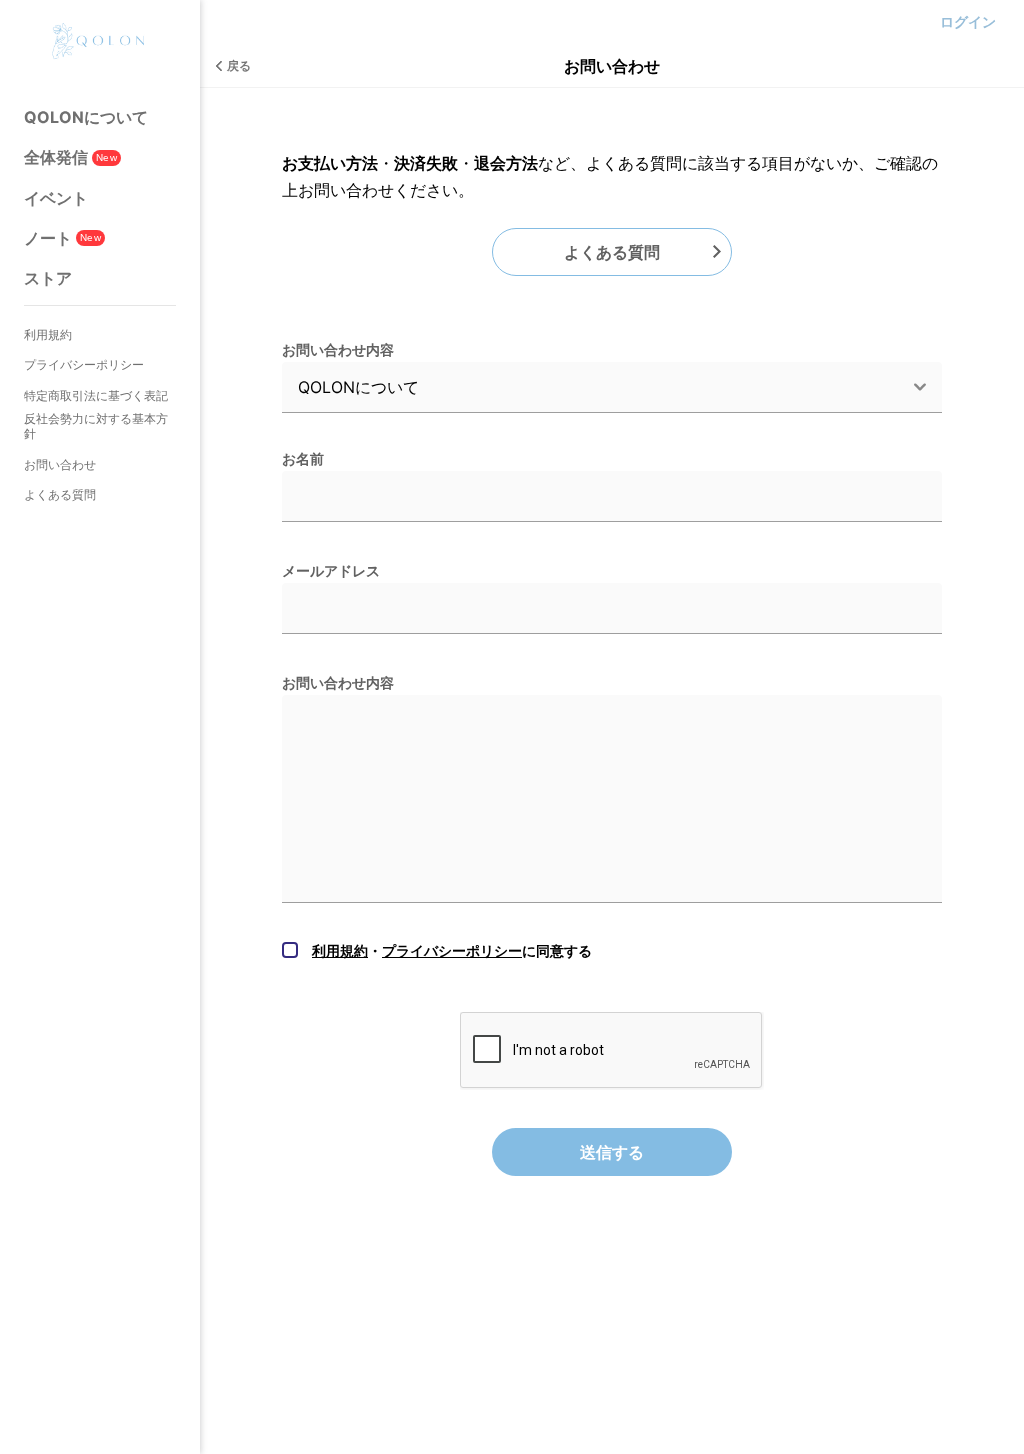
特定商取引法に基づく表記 (96, 395)
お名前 (303, 458)
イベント (56, 198)
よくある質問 (60, 494)
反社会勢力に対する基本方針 (96, 426)
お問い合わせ (60, 464)
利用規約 (48, 334)
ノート (62, 238)
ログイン (968, 21)
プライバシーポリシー (84, 364)
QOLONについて (86, 117)
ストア (48, 278)
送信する (612, 1152)
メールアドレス (331, 570)
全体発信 (70, 157)
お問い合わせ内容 (338, 349)
